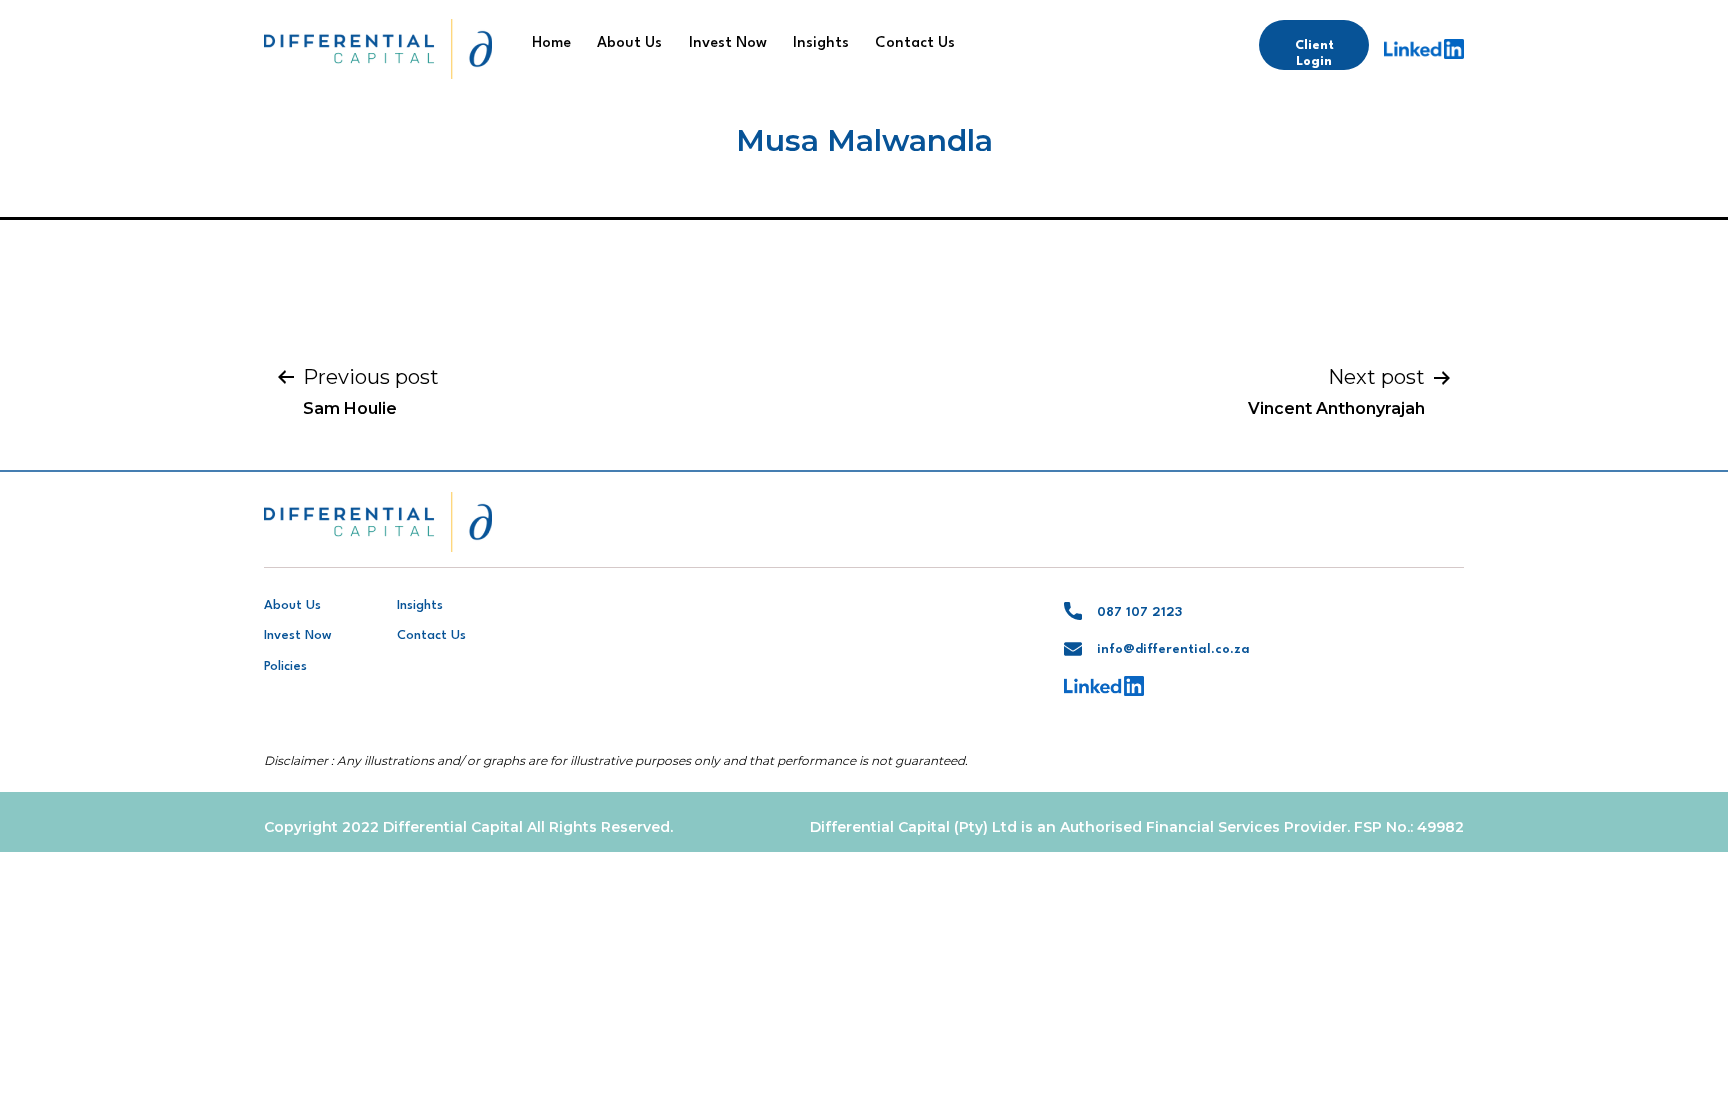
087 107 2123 (1139, 612)
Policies (285, 666)
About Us (629, 43)
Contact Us (915, 43)
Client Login (1314, 53)
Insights (821, 43)
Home (551, 43)
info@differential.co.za (1173, 649)
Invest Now (728, 43)
